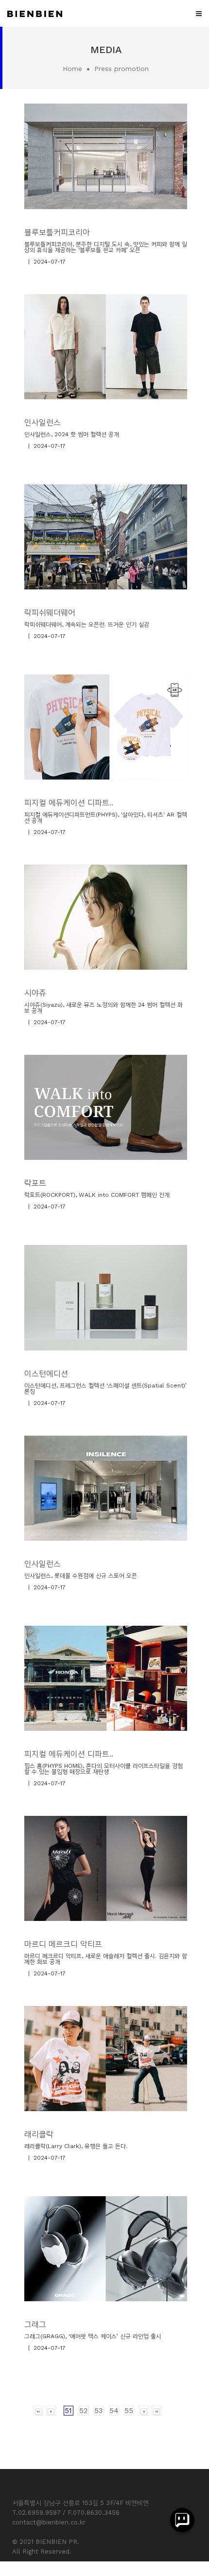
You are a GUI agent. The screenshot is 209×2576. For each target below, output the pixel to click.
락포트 (35, 1183)
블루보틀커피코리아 (57, 232)
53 (98, 2411)
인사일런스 (43, 422)
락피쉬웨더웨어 (50, 613)
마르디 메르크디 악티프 (63, 1944)
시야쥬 (35, 993)
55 (129, 2411)
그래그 (35, 2324)
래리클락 (39, 2134)
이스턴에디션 (46, 1374)
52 (83, 2411)
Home (72, 69)
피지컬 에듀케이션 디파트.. (69, 803)
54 (114, 2411)
